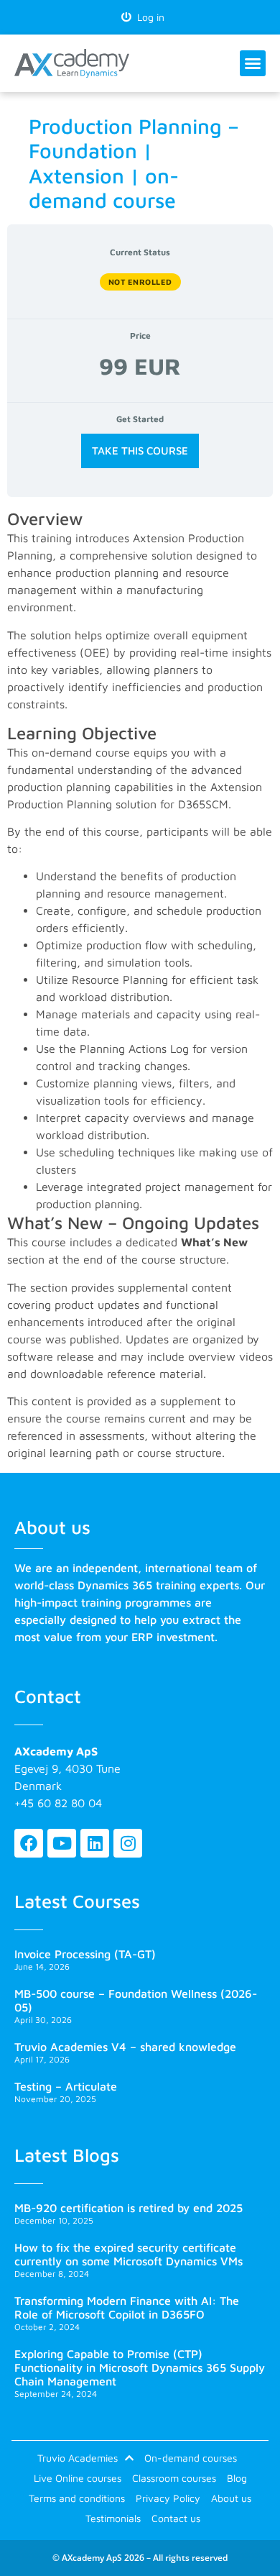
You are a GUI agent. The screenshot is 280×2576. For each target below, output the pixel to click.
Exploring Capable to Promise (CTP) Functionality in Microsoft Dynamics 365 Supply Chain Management (140, 2367)
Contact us (176, 2518)
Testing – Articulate (66, 2086)
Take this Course (140, 451)
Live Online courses (78, 2478)
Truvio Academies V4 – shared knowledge (125, 2047)
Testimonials (113, 2518)
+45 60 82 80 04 (58, 1803)
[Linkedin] (95, 1843)
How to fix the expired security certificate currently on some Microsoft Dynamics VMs (129, 2254)
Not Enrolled (140, 282)
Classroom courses (174, 2478)
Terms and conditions (77, 2498)
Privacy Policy (168, 2498)
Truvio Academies (78, 2458)
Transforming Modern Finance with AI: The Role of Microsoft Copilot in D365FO (127, 2307)
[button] (253, 63)
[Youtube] (62, 1843)
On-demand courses (191, 2458)
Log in (148, 17)
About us (231, 2498)
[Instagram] (128, 1843)
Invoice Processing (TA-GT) (85, 1954)
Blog (237, 2478)
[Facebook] (29, 1843)
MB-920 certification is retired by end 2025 (129, 2208)
